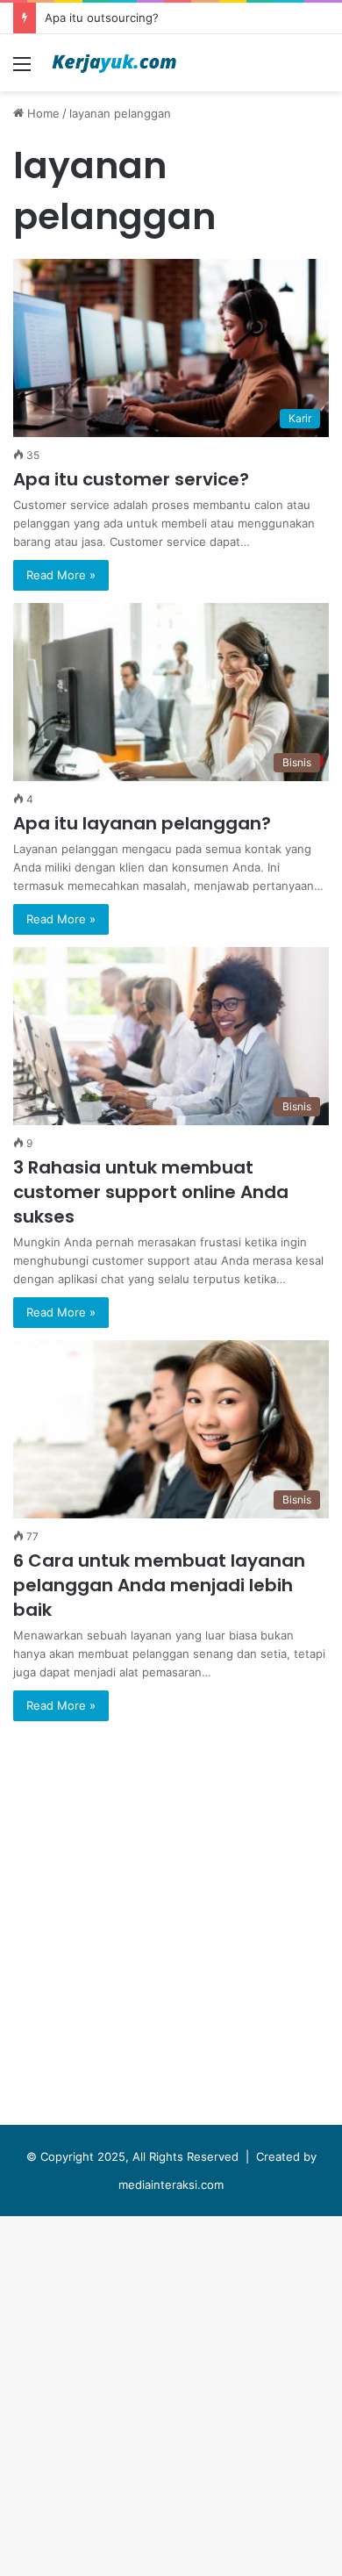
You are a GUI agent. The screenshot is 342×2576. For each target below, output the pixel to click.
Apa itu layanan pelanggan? (142, 823)
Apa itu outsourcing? (102, 18)
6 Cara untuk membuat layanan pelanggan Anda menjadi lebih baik (159, 1585)
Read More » (61, 575)
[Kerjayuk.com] (114, 63)
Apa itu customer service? (131, 479)
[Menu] (22, 70)
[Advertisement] (171, 271)
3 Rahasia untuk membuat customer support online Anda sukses (151, 1192)
